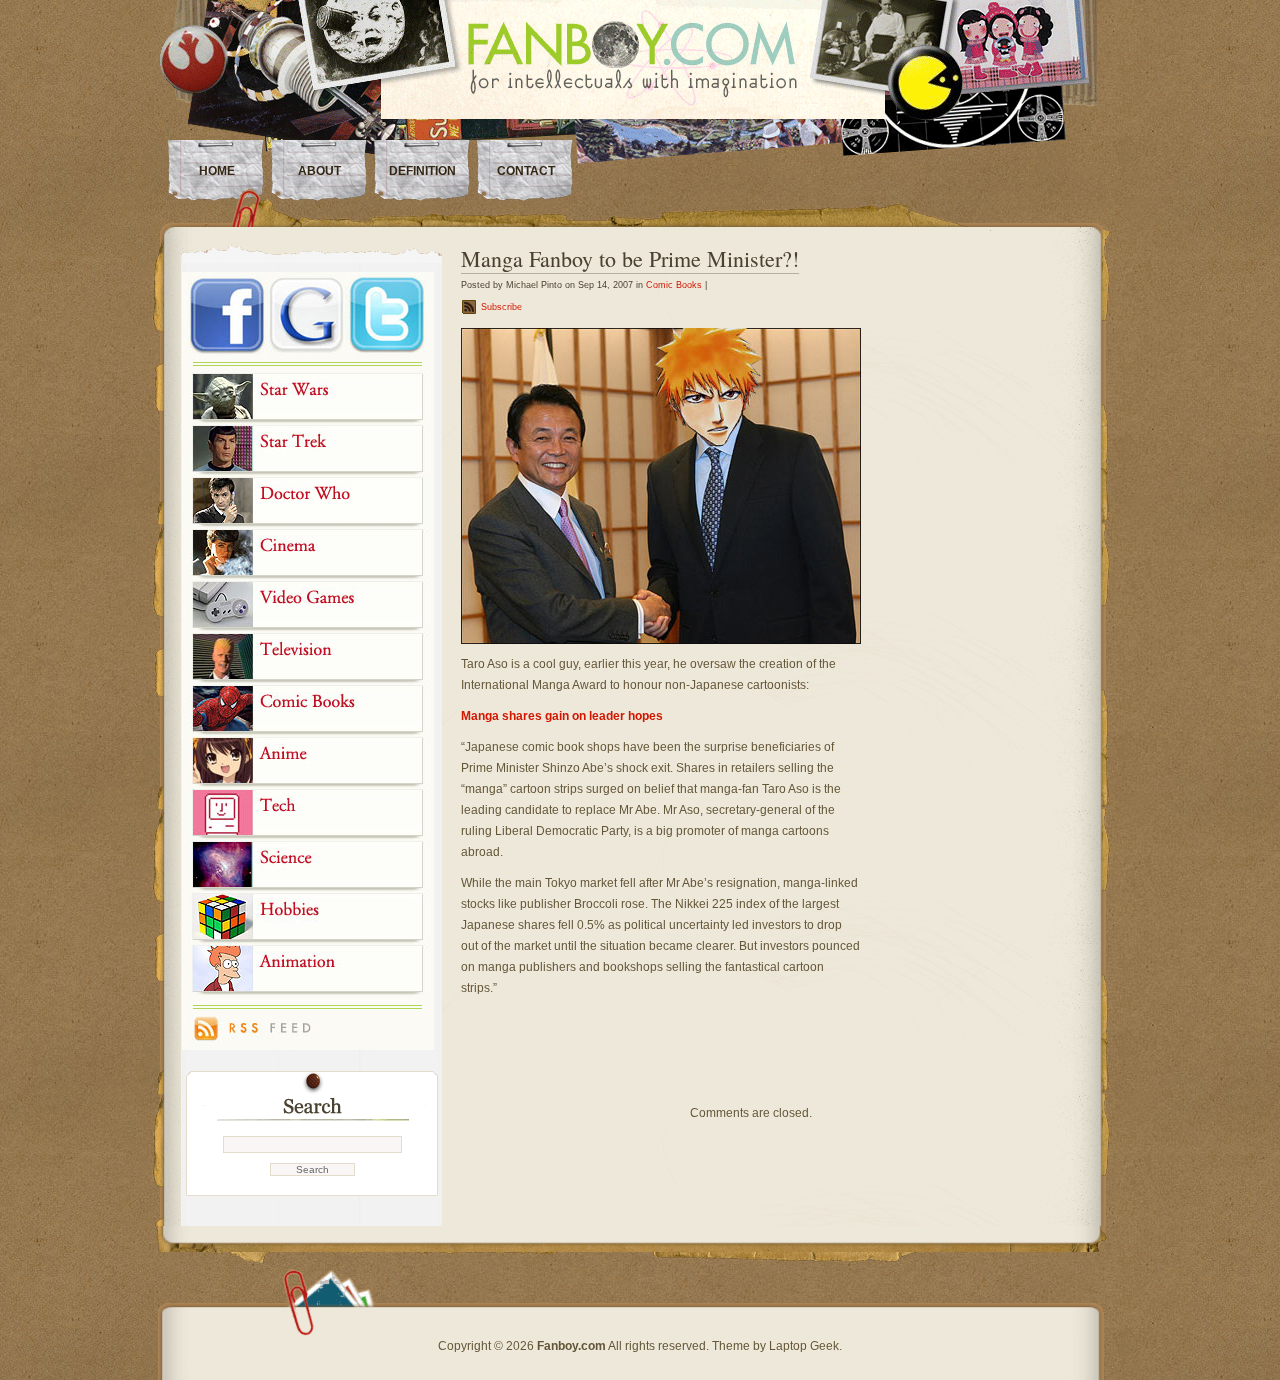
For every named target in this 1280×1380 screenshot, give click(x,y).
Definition (422, 171)
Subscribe (501, 307)
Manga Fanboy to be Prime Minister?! (630, 258)
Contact (526, 171)
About (319, 171)
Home (217, 171)
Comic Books (674, 285)
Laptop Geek (804, 1346)
